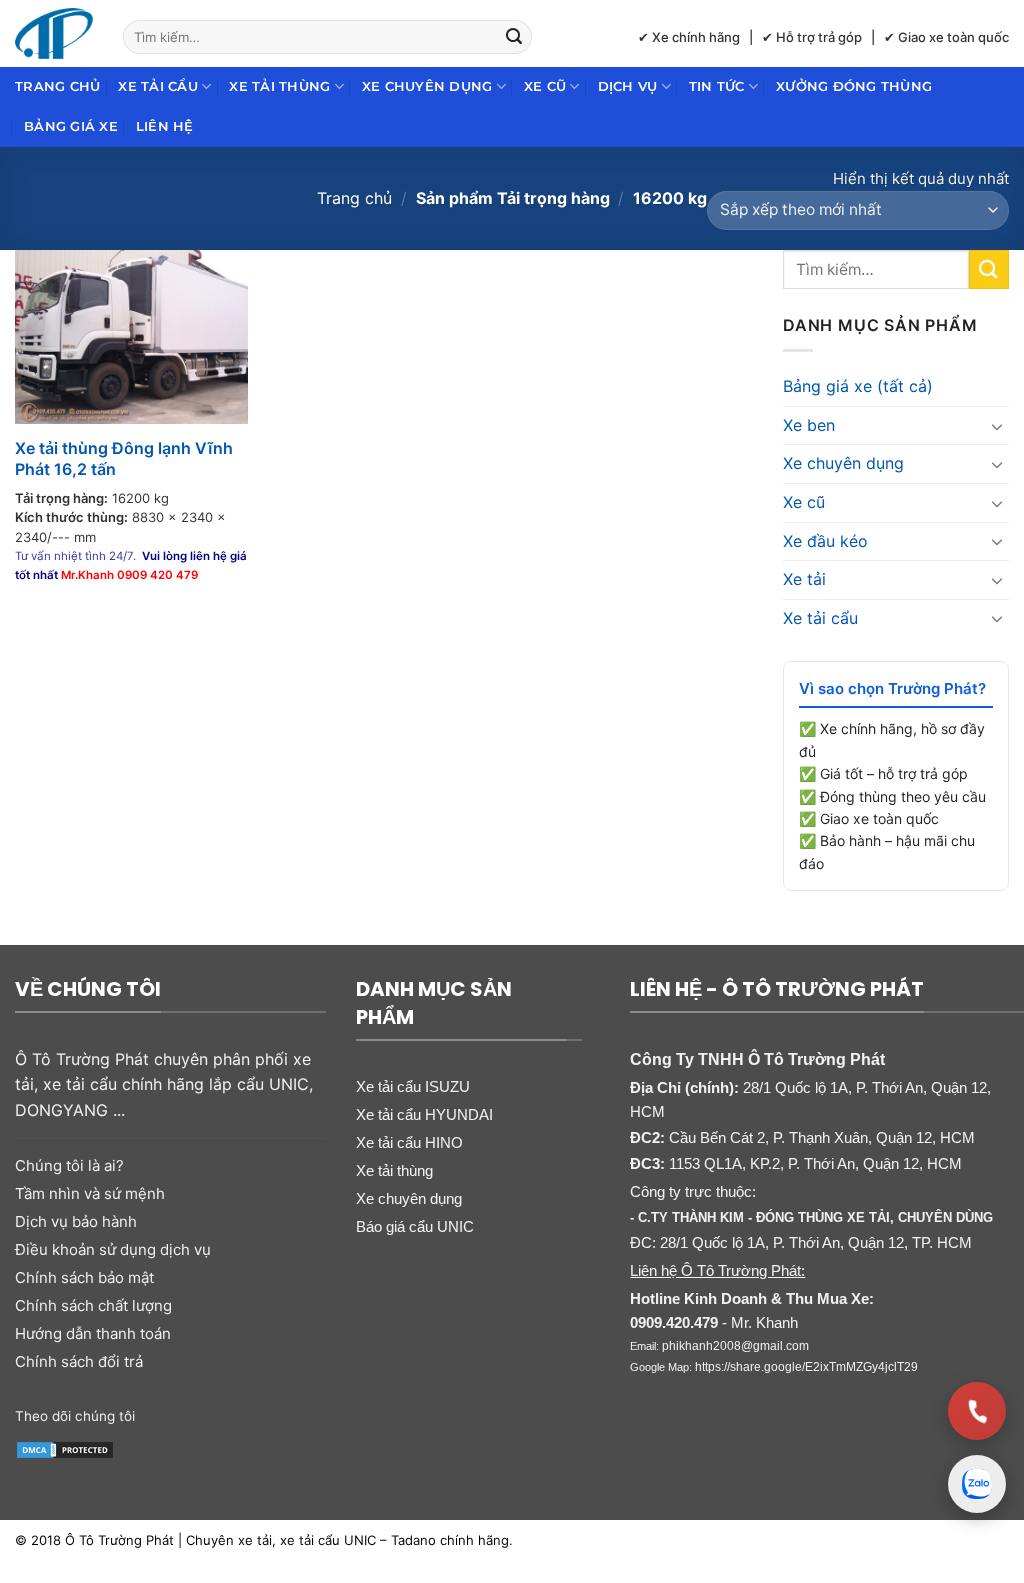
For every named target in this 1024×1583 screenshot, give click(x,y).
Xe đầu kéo (825, 541)
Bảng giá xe (71, 126)
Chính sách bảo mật (84, 1277)
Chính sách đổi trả (79, 1361)
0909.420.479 (674, 1322)
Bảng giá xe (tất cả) (858, 386)
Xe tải (804, 579)
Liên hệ (165, 126)
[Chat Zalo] (977, 1484)
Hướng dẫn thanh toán (93, 1333)
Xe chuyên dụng (427, 86)
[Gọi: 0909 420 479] (977, 1411)
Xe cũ (545, 86)
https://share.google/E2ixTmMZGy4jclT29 (806, 1367)
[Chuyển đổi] (997, 426)
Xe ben (809, 425)
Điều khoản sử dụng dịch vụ (113, 1249)
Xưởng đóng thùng (854, 86)
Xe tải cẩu (158, 86)
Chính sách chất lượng (93, 1305)
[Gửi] (514, 37)
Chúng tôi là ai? (69, 1165)
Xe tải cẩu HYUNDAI (424, 1114)
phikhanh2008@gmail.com (735, 1346)
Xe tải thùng (279, 86)
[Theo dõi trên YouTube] (238, 1414)
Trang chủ (57, 86)
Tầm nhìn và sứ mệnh (90, 1193)
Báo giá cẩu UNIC (415, 1226)
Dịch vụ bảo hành (76, 1221)
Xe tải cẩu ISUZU (413, 1086)
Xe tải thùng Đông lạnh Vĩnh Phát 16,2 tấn (124, 458)
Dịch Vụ (628, 86)
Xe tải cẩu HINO (409, 1142)
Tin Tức (717, 86)
